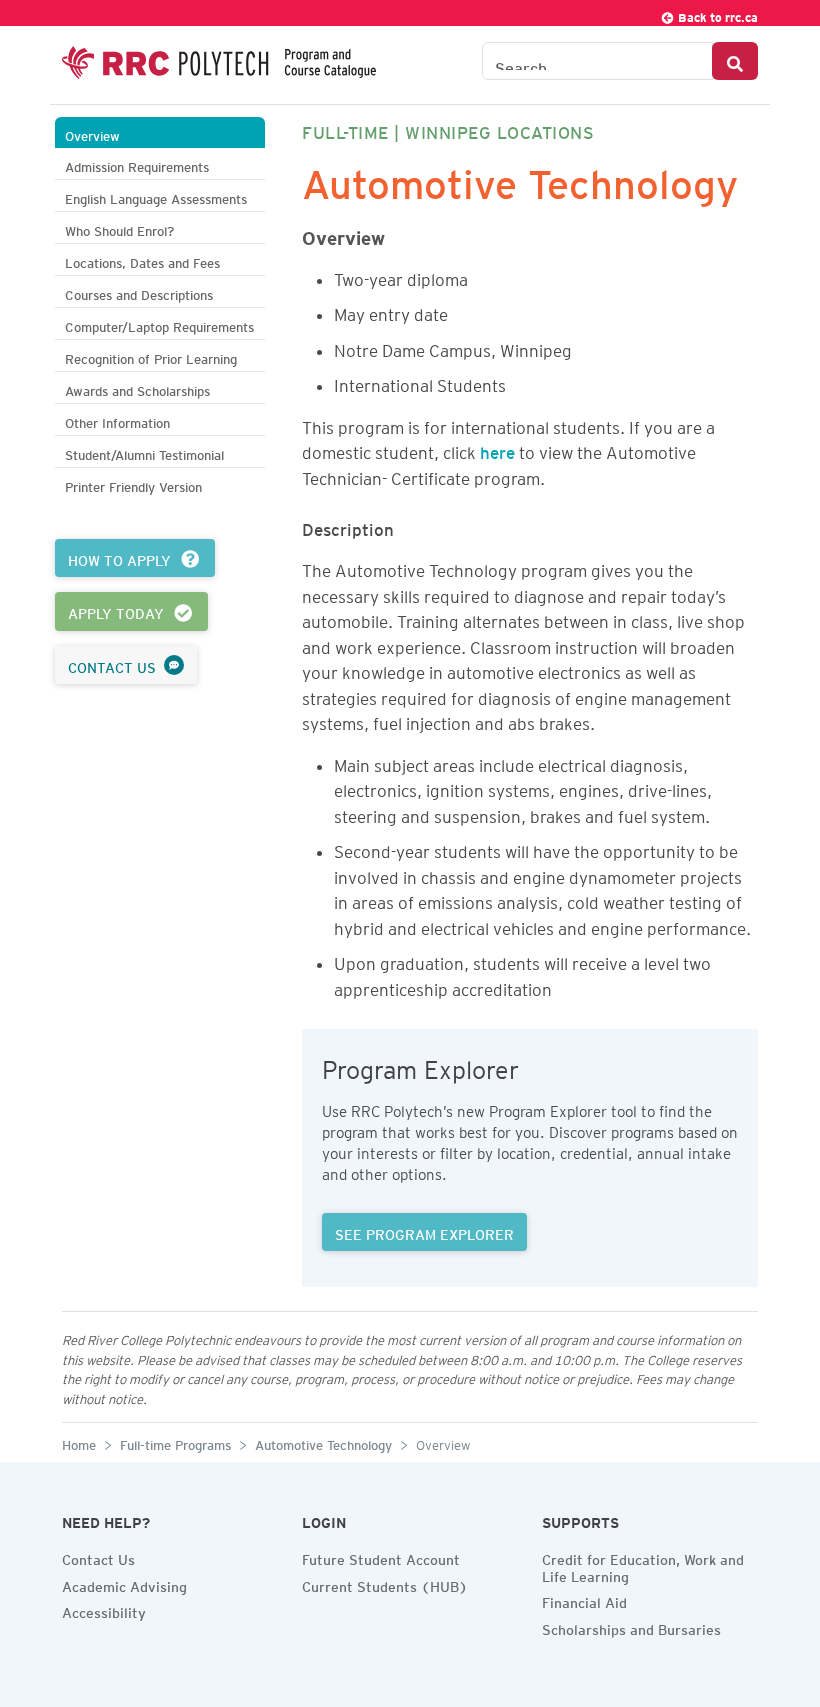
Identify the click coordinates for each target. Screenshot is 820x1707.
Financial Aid (584, 1600)
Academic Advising (124, 1584)
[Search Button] (735, 61)
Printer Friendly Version (133, 484)
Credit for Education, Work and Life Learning (643, 1565)
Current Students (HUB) (385, 1584)
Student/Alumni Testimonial (144, 452)
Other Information (117, 420)
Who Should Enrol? (119, 228)
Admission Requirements (137, 164)
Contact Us (98, 1557)
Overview (92, 133)
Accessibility (104, 1610)
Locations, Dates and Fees (142, 260)
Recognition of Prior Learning (151, 356)
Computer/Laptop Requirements (159, 324)
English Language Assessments (156, 196)
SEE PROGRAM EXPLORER (424, 1232)
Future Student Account (381, 1557)
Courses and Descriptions (139, 292)
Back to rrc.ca (716, 14)
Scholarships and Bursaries (631, 1627)
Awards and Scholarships (137, 388)
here (497, 449)
